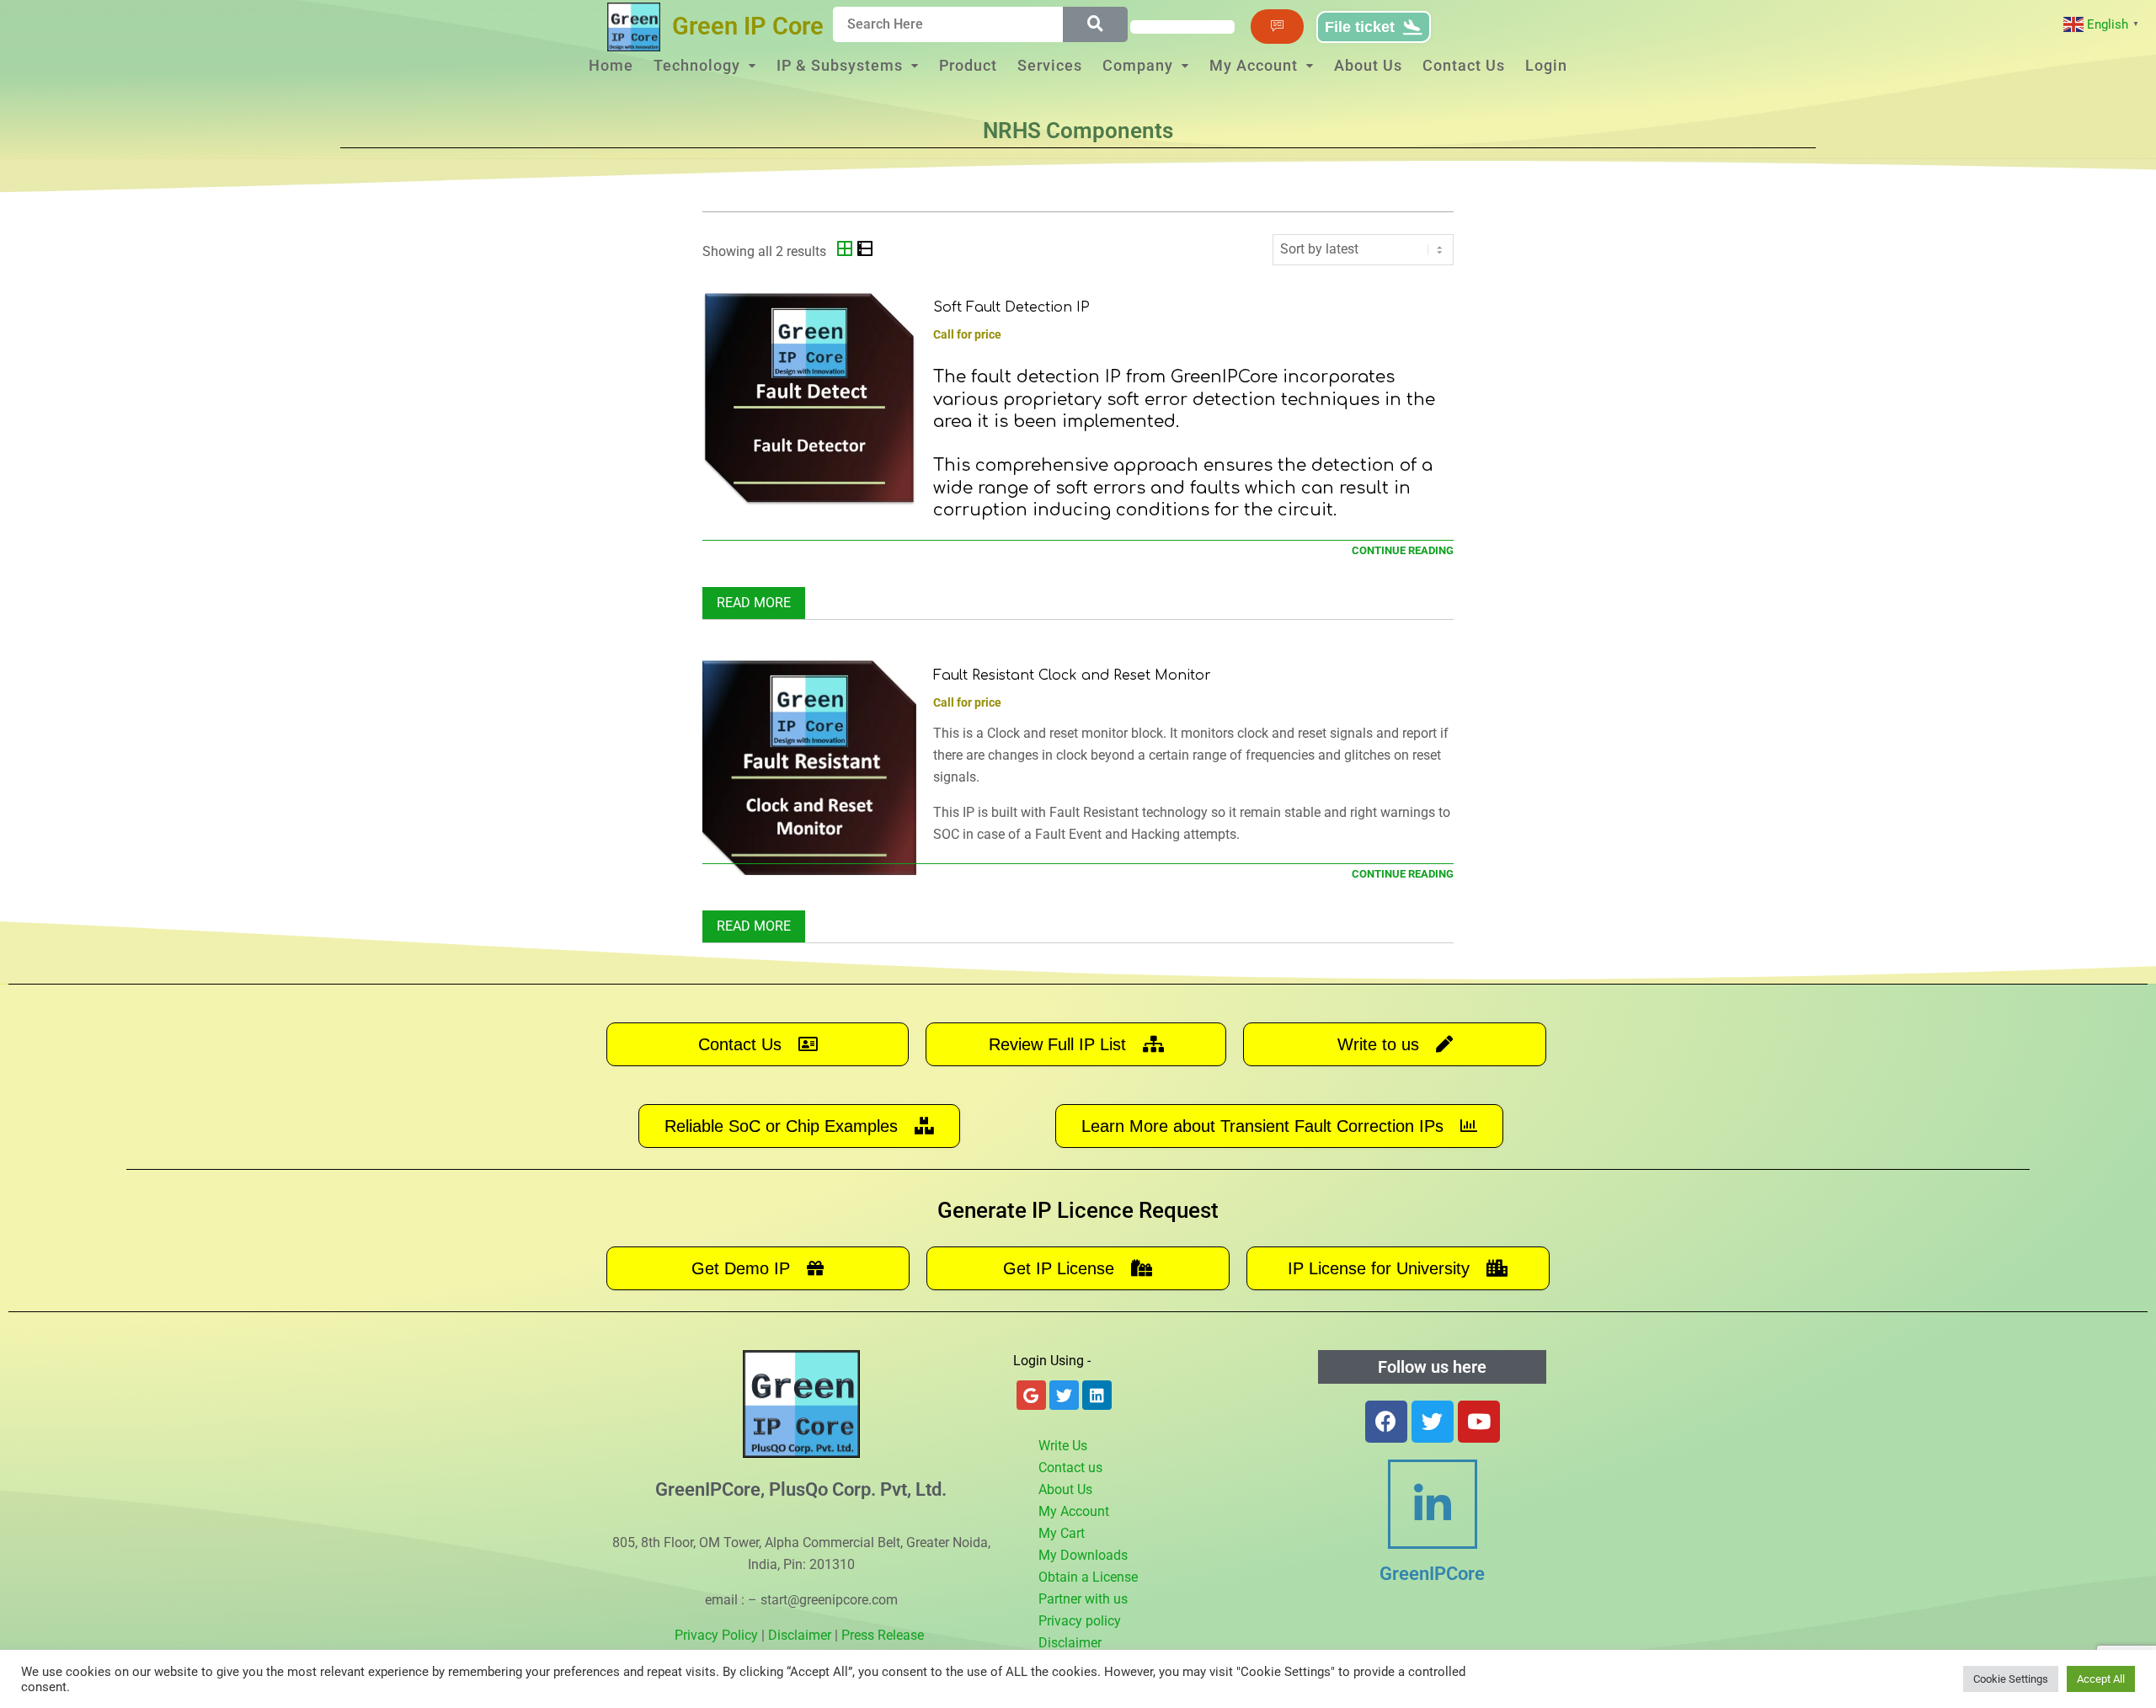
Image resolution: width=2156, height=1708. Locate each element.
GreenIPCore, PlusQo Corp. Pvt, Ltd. (801, 1489)
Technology (697, 65)
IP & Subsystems (840, 65)
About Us (1368, 65)
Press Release (883, 1635)
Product (968, 65)
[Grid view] (846, 251)
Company (1138, 65)
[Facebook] (1386, 1422)
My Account (1254, 65)
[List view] (865, 251)
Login (1546, 65)
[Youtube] (1479, 1422)
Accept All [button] (2101, 1679)
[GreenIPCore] (1433, 1504)
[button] (705, 66)
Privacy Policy (716, 1635)
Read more (754, 603)
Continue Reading (1403, 550)
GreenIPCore (1432, 1574)
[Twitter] (1433, 1422)
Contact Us (1464, 65)
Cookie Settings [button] (2011, 1679)
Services (1050, 65)
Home (611, 65)
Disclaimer (800, 1635)
